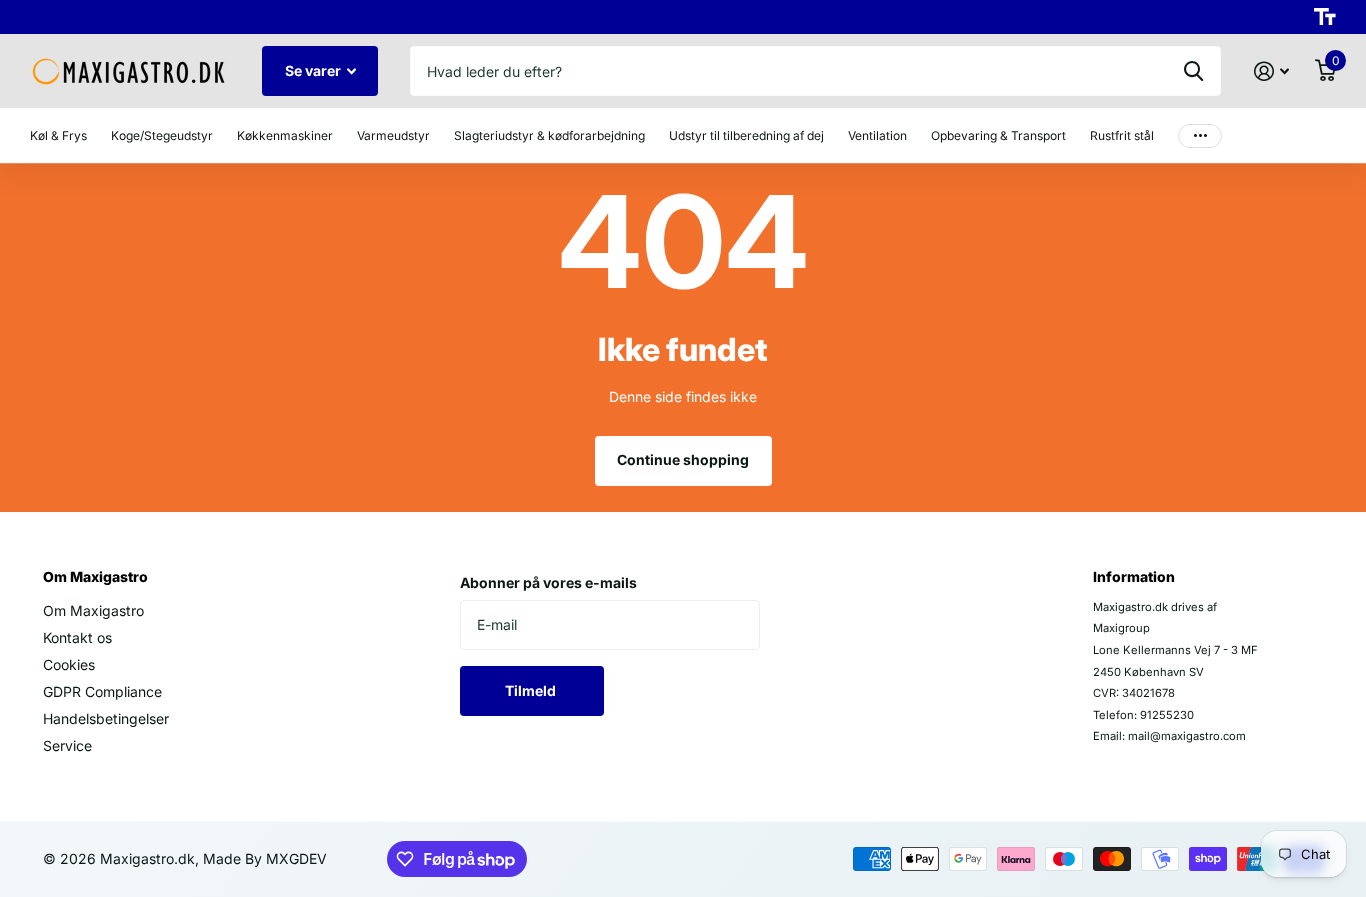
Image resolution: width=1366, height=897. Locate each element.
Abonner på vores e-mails (548, 582)
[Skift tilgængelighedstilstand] (1325, 17)
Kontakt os (77, 637)
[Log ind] (1271, 71)
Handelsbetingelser (106, 718)
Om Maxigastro (95, 576)
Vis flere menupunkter (1200, 135)
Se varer (314, 70)
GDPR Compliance (102, 691)
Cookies (69, 664)
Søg (1193, 71)
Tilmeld (532, 690)
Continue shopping (683, 459)
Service (67, 745)
